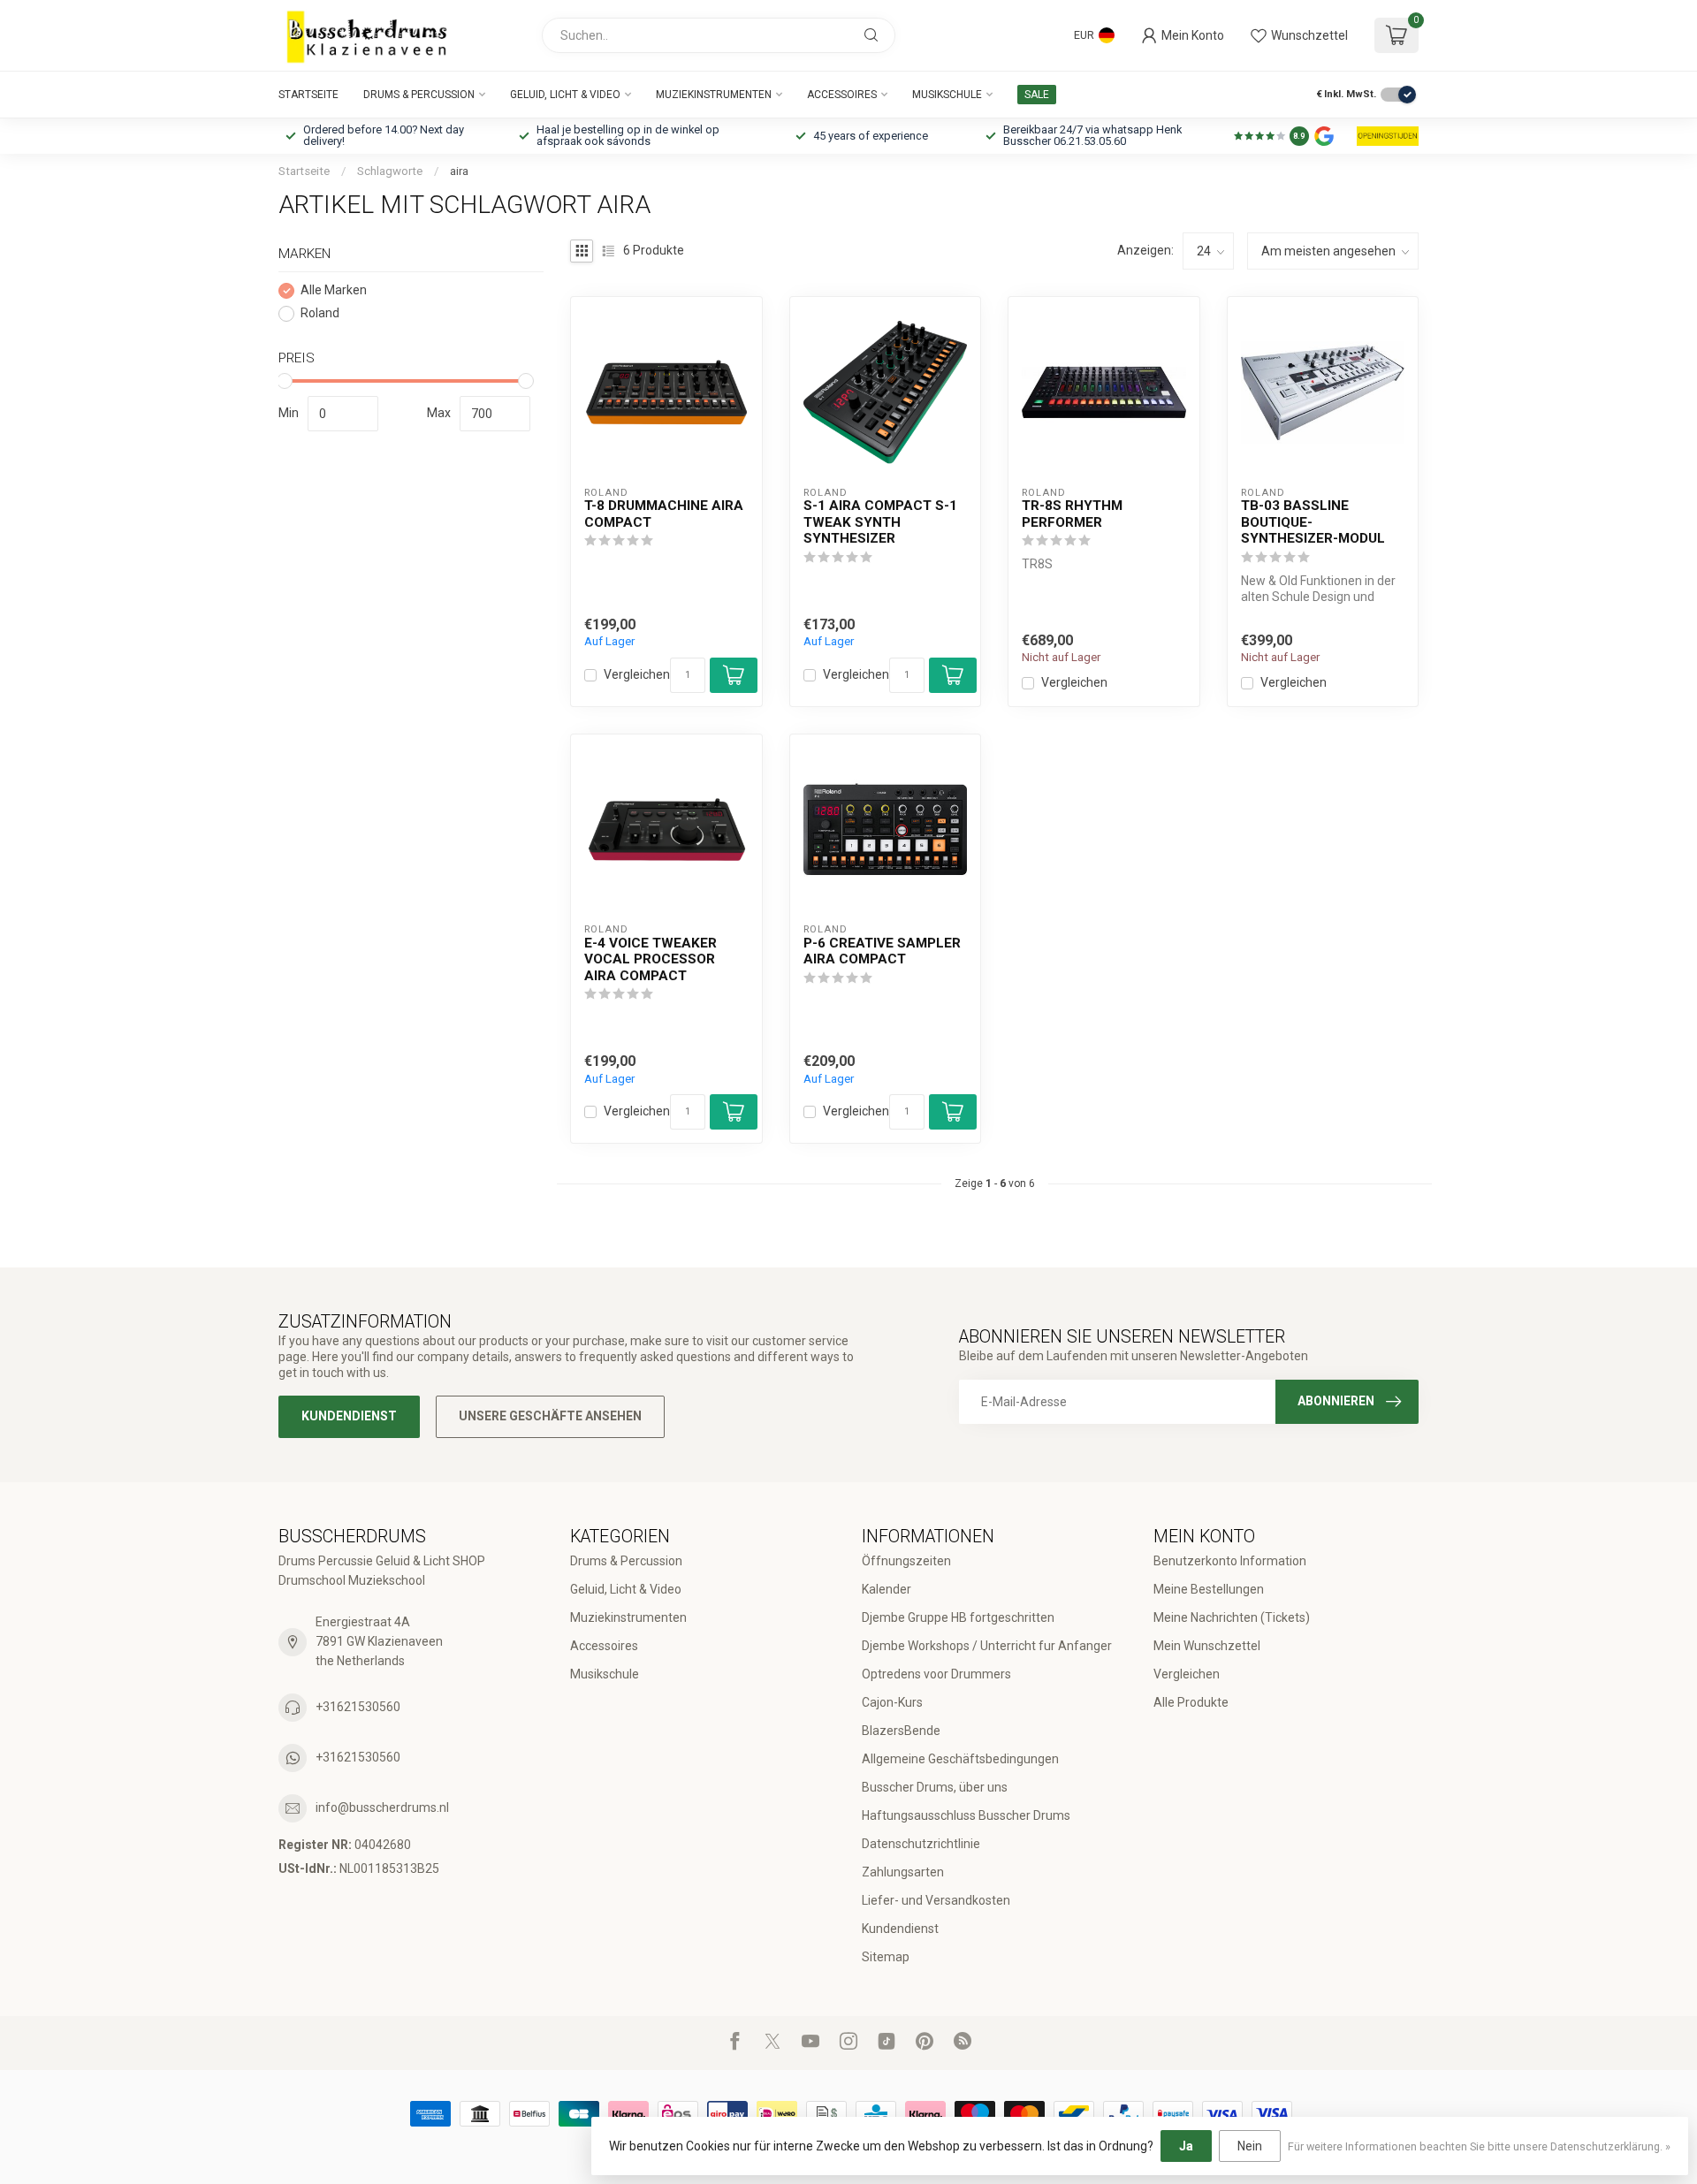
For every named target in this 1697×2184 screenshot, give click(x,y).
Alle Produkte (1191, 1702)
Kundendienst (349, 1416)
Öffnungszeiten (906, 1561)
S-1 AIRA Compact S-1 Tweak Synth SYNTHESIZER (880, 522)
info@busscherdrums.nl (382, 1807)
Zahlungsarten (903, 1872)
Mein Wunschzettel (1207, 1646)
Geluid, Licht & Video (565, 95)
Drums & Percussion (419, 95)
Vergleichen (637, 675)
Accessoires (842, 95)
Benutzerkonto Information (1230, 1561)
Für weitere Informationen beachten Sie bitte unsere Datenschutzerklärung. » (1479, 2146)
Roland (320, 313)
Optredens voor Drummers (936, 1674)
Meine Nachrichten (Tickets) (1232, 1617)
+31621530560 (358, 1707)
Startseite (308, 95)
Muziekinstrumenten (714, 95)
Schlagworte (390, 171)
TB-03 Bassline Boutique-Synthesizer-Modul (1313, 522)
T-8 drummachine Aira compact (664, 514)
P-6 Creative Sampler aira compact (882, 951)
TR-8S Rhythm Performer (1072, 514)
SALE (1037, 95)
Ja (1186, 2146)
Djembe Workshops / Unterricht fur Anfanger (987, 1646)
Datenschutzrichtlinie (921, 1844)
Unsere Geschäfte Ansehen (550, 1416)
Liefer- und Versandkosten (936, 1900)
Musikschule (947, 95)
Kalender (887, 1589)
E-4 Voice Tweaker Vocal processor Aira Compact (651, 959)
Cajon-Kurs (892, 1702)
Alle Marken (334, 290)
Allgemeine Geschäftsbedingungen (960, 1759)
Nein (1250, 2146)
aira (459, 171)
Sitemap (886, 1957)
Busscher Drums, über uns (935, 1787)
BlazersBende (901, 1731)
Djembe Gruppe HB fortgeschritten (958, 1617)
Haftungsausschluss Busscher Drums (966, 1815)
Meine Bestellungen (1209, 1589)
